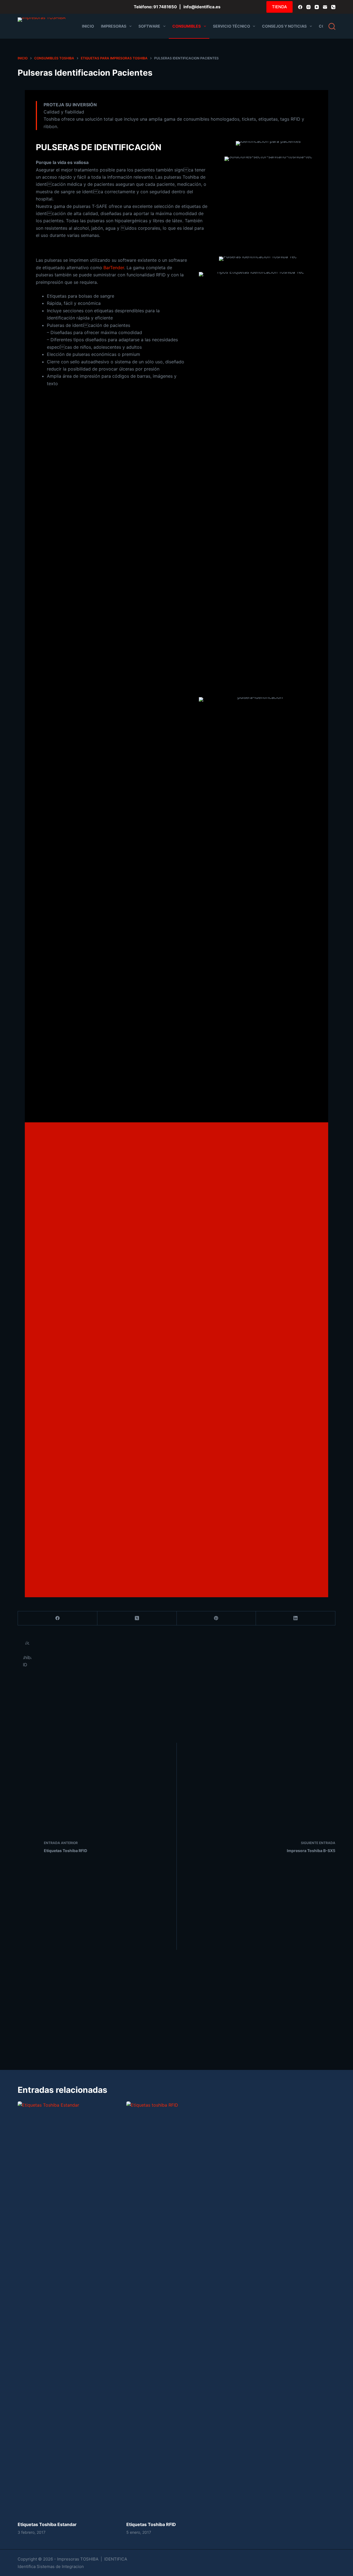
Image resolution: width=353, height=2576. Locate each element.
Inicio (88, 26)
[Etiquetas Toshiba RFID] (176, 2308)
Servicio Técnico (232, 26)
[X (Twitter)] (137, 1618)
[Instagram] (308, 7)
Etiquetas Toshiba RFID (151, 2524)
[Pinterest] (216, 1618)
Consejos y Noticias (284, 26)
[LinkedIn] (296, 1618)
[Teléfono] (333, 7)
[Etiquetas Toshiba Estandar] (68, 2308)
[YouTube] (317, 7)
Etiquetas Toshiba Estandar (47, 2524)
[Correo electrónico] (325, 7)
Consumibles (187, 26)
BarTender (114, 268)
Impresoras (114, 26)
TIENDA (280, 7)
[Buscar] (332, 26)
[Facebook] (300, 7)
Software (149, 26)
